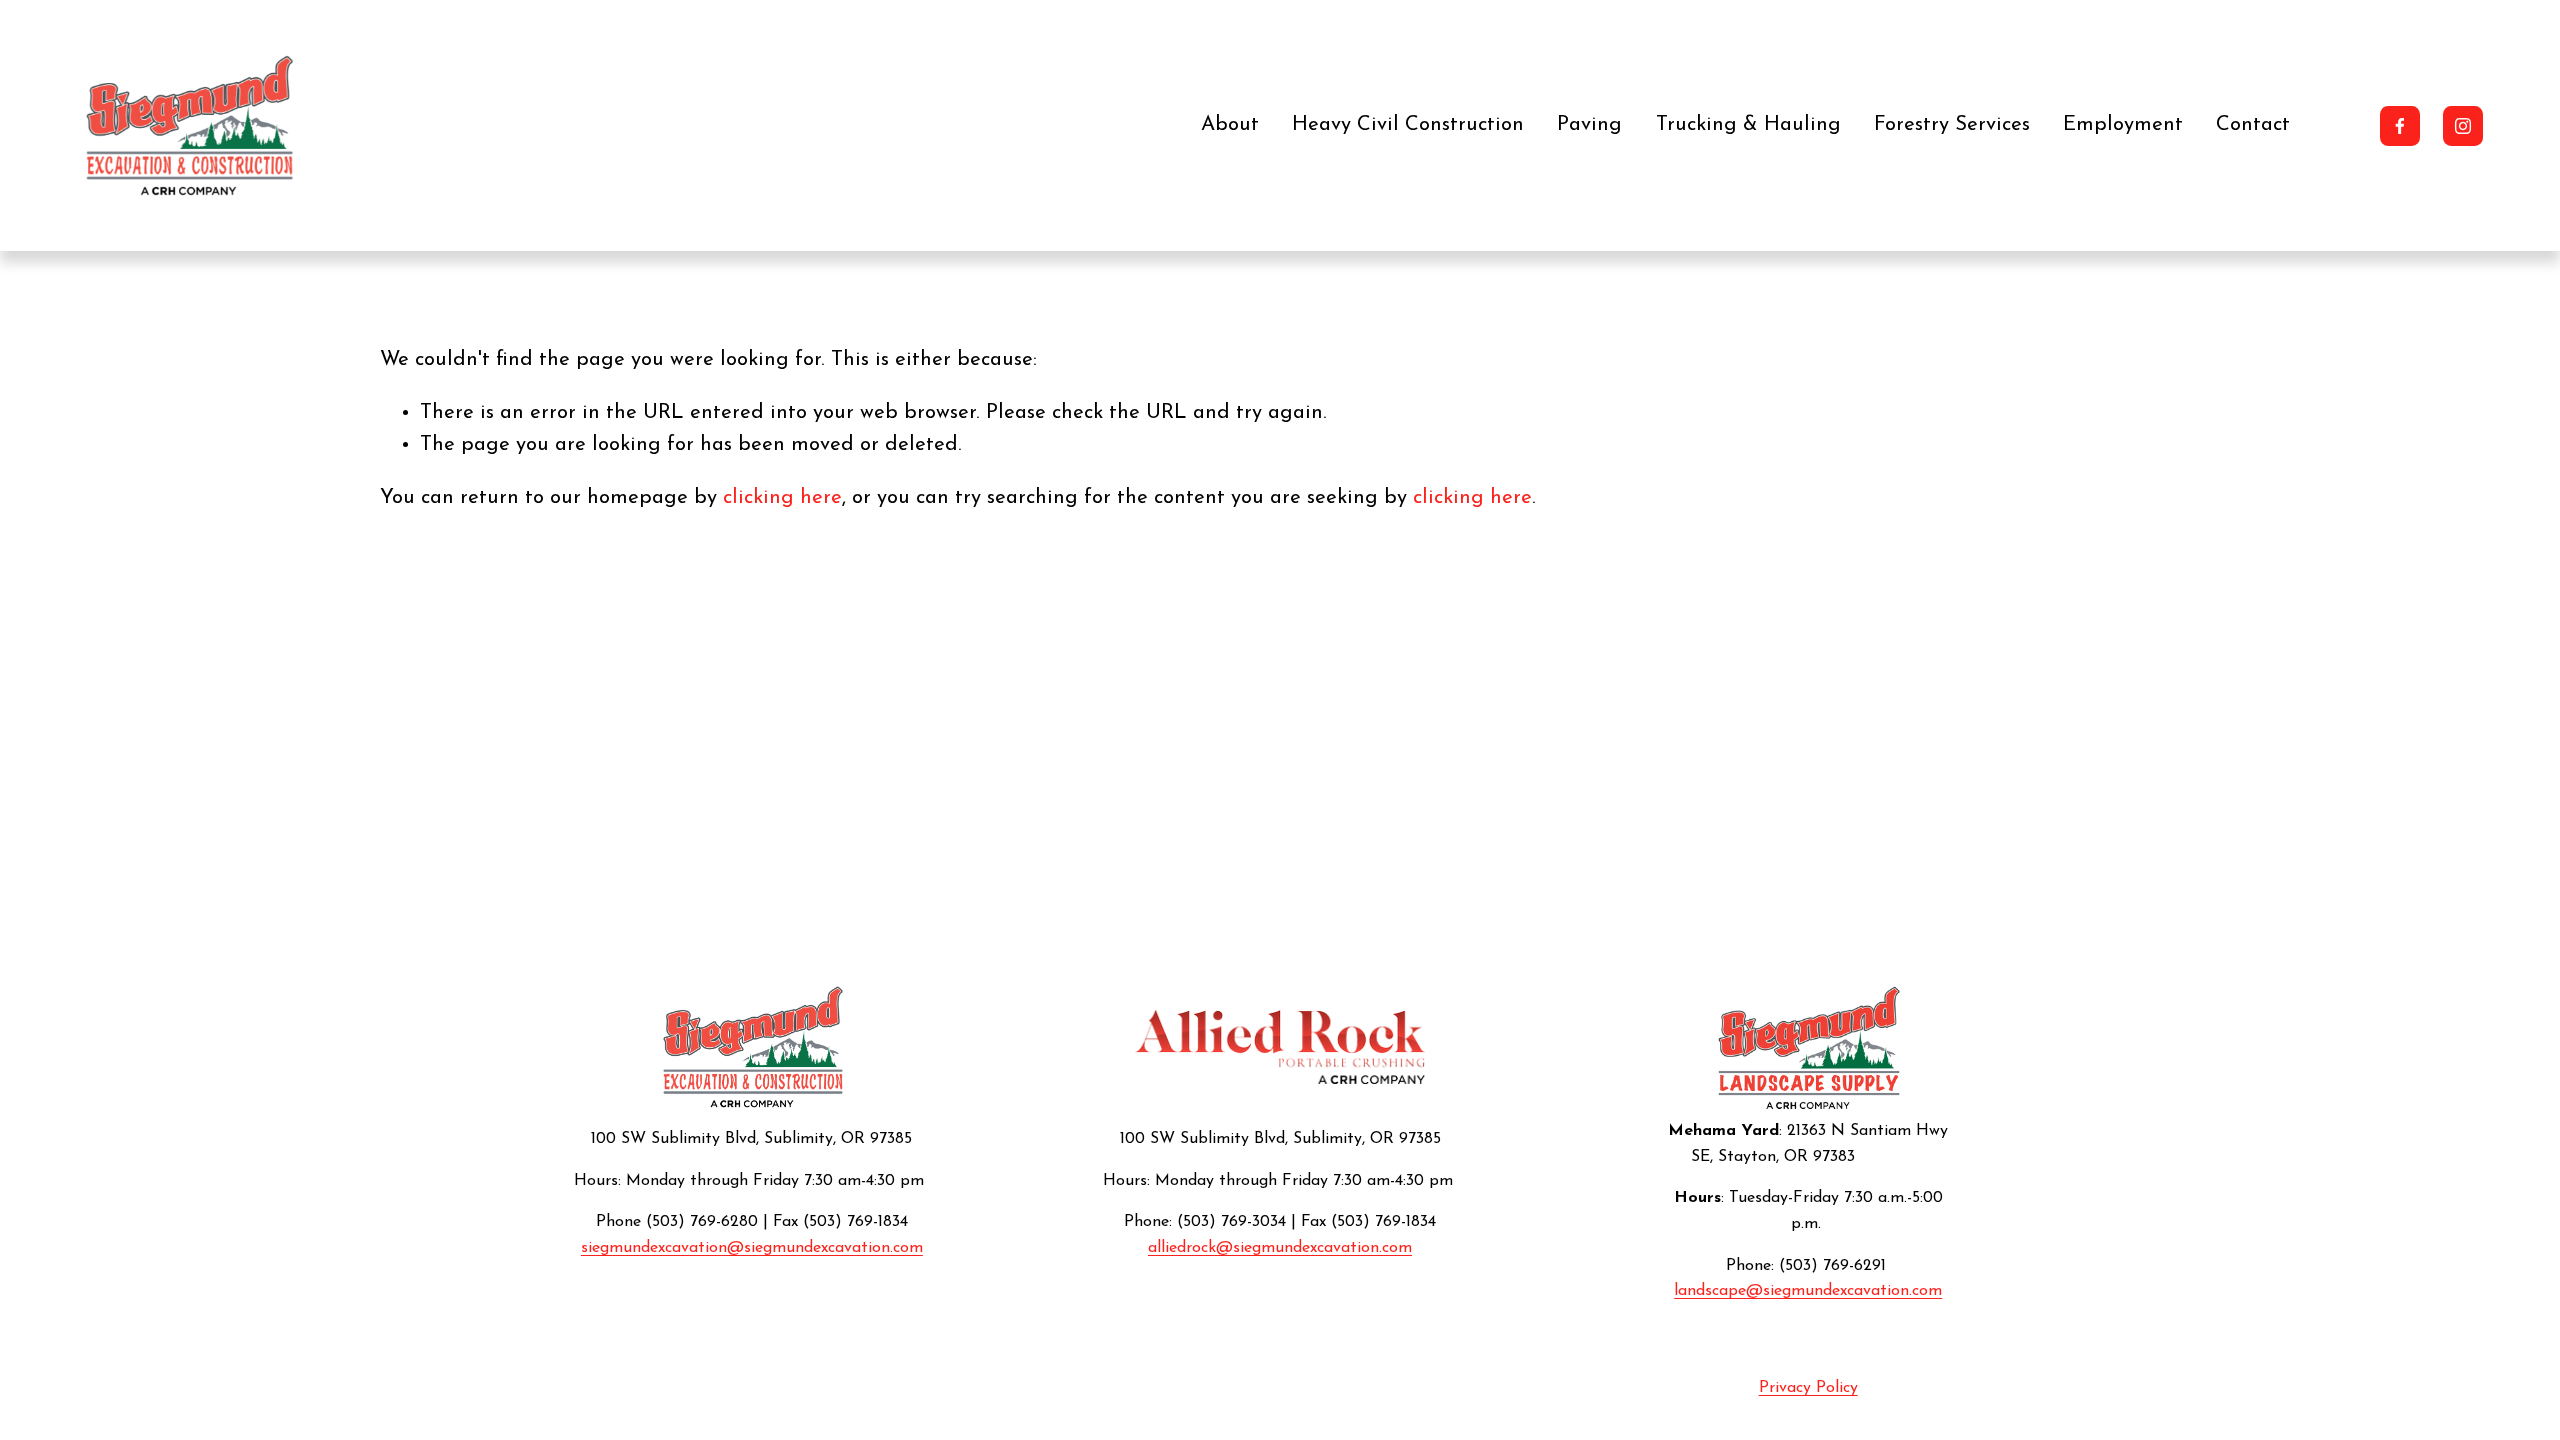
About (1230, 125)
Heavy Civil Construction (1408, 125)
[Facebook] (2400, 126)
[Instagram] (2463, 126)
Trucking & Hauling (1748, 125)
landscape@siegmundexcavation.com (1808, 1291)
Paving (1589, 125)
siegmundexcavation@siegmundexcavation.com (752, 1248)
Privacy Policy (1808, 1388)
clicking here (782, 498)
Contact (2253, 125)
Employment (2123, 125)
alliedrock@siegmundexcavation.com (1280, 1248)
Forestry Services (1952, 125)
